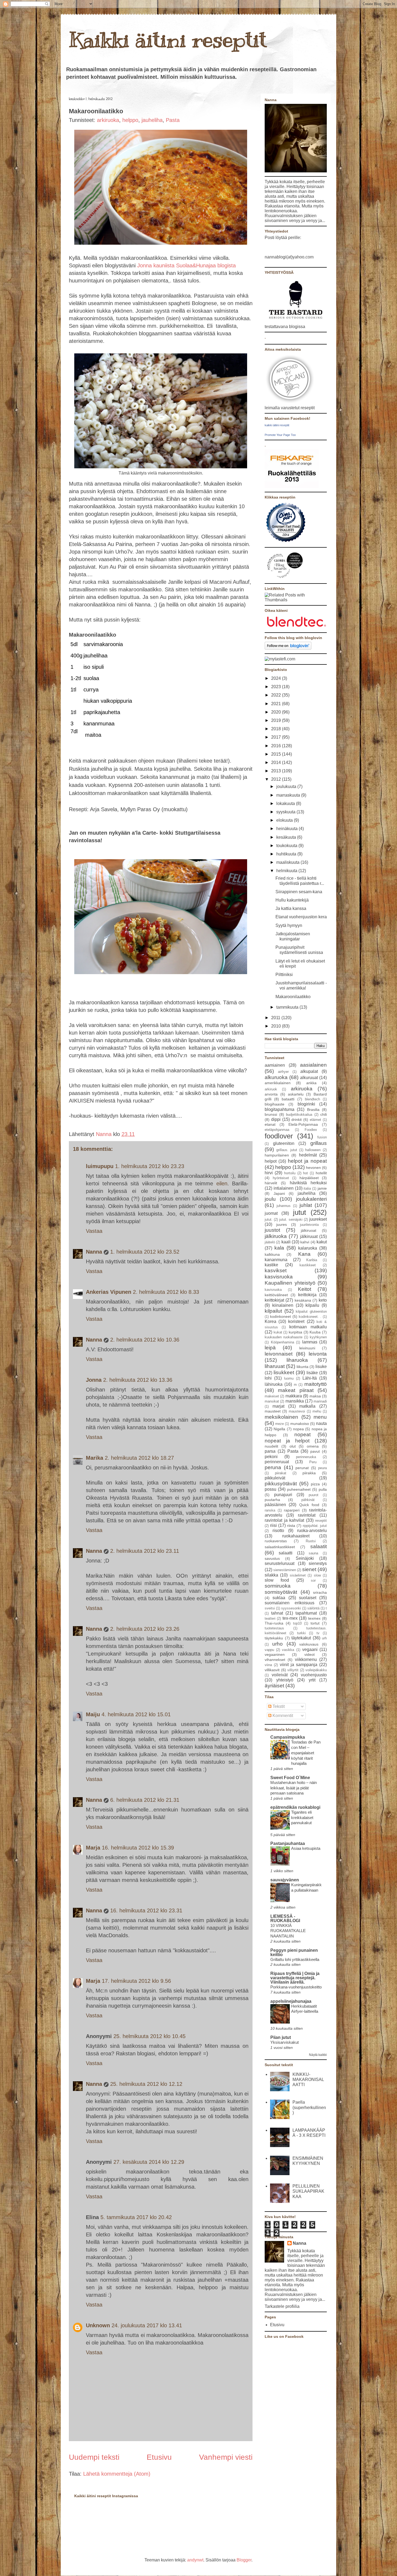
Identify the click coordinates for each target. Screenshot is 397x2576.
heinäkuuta (287, 829)
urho (277, 1644)
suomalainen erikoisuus (290, 1603)
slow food (277, 1580)
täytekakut (301, 1638)
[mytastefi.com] (280, 659)
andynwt (195, 2560)
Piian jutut (281, 2037)
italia (307, 1188)
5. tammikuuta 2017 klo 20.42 (136, 2217)
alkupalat (309, 1071)
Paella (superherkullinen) (309, 2107)
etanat (270, 1124)
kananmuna (276, 1260)
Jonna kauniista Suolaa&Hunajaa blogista (186, 265)
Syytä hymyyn (289, 925)
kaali (286, 1242)
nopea (298, 1429)
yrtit (312, 1680)
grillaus (319, 1143)
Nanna (105, 1134)
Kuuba (315, 1332)
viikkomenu (306, 1659)
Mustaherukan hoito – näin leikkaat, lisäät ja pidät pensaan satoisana (294, 1788)
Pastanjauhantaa (288, 1843)
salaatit (319, 1546)
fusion (322, 1137)
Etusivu (159, 2457)
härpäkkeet (309, 1178)
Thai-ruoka (274, 1623)
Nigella (279, 1429)
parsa (270, 1451)
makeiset (272, 1396)
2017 (277, 737)
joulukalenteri (311, 1199)
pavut (315, 1451)
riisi (273, 1525)
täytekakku (274, 1638)
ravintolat (307, 1515)
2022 (277, 695)
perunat (302, 1468)
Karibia (312, 1260)
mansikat (272, 1401)
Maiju (93, 1714)
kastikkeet (308, 1265)
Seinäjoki (305, 1558)
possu (270, 1489)
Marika (95, 1458)
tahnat (277, 1613)
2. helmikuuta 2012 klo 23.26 (145, 1629)
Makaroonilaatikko (293, 997)
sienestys (318, 1563)
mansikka (295, 1401)
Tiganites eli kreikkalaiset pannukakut (302, 1818)
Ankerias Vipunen (109, 1292)
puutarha (272, 1500)
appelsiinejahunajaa (291, 2001)
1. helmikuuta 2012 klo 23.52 (145, 1252)
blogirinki (306, 1104)
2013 (277, 771)
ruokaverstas (276, 1541)
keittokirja (307, 1295)
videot (309, 1654)
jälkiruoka (276, 1236)
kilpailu (312, 1305)
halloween (313, 1150)
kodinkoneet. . (310, 1317)
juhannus (284, 1206)
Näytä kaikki (318, 2055)
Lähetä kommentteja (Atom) (117, 2474)
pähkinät (308, 1500)
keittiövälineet (276, 1295)
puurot (314, 1495)
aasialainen (313, 1065)
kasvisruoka (279, 1277)
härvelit (271, 1183)
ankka (311, 1083)
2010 (277, 1026)
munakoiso (300, 1424)
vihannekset (275, 1660)
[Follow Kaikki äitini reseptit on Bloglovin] (288, 648)
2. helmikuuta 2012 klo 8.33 (166, 1292)
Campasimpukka (288, 1737)
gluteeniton (284, 1143)
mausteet (273, 1411)
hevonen (313, 1168)
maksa (315, 1396)
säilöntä (313, 1608)
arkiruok (271, 1089)
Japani (279, 1193)
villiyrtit (293, 1670)
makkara (294, 1396)
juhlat (306, 1205)
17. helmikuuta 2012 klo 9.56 (136, 1981)
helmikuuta (287, 871)
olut (293, 1446)
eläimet (315, 1120)
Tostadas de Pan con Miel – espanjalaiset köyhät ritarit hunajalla (306, 1753)
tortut (315, 1623)
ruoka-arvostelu (312, 1531)
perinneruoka (306, 1457)
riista (291, 1526)
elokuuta (285, 820)
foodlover (279, 1136)
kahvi (305, 1242)
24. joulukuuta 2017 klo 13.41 (147, 2325)
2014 (277, 762)
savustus (272, 1558)
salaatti (286, 1553)
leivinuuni (307, 1348)
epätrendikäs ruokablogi (295, 1807)
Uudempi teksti (94, 2457)
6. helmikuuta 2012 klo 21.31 (145, 1800)
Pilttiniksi (284, 975)
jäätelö (270, 1242)
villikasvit (272, 1670)
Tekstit (278, 1706)
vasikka (288, 1650)
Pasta (173, 120)
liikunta (302, 1367)
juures (282, 1224)
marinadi (320, 1401)
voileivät (280, 1675)
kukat (278, 1332)
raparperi (292, 1510)
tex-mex (290, 1618)
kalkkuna (272, 1254)
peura (322, 1468)
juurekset (318, 1219)
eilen (222, 1183)
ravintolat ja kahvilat (284, 1520)
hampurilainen (277, 1155)
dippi (276, 1119)
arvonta (271, 1094)
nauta (321, 1423)
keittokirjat (274, 1300)
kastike (271, 1265)
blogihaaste (275, 1104)
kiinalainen (283, 1305)
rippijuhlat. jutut (315, 1526)
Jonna (94, 1380)
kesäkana (303, 1300)
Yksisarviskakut (285, 2042)
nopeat (302, 1434)
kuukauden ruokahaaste (284, 1337)
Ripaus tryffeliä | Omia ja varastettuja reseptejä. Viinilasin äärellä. (295, 1978)
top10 (297, 1623)
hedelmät (308, 1155)
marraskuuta (289, 795)
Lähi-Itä (310, 1378)
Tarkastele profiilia (282, 2306)
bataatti (288, 1099)
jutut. (269, 1219)
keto (323, 1300)
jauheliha (152, 120)
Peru (313, 1462)
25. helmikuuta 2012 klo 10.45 (149, 2036)
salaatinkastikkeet (280, 1547)
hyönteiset (281, 1178)
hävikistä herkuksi (308, 1183)
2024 (277, 678)
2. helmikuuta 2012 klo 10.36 (145, 1340)
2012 (277, 779)
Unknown (98, 2325)
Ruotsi (311, 1541)
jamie (322, 1188)
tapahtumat (306, 1613)
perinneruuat (277, 1462)
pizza (315, 1484)
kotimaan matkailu (308, 1327)
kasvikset (276, 1270)
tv (318, 1633)
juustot (272, 1230)
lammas (310, 1342)
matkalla (307, 1406)
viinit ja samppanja (299, 1665)
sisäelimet (298, 1575)
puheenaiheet (299, 1489)
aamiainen (275, 1065)
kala (279, 1248)
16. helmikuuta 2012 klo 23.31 (146, 1910)
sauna (313, 1553)
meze (280, 1424)
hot (305, 1173)
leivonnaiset (279, 1354)
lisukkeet (284, 1372)
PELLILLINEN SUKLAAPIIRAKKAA (308, 2191)
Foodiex (311, 1130)
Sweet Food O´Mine (290, 1778)
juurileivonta (309, 1225)
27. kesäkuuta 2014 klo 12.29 (149, 2162)
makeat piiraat (296, 1390)
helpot (271, 1161)
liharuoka (297, 1360)
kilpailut (273, 1311)
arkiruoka (108, 120)
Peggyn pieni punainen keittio (294, 1952)
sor (313, 1580)
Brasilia (313, 1110)
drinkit (297, 1120)
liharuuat (275, 1366)
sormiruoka (278, 1586)
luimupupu (100, 1166)
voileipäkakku (316, 1670)
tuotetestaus (274, 1628)
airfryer (283, 1072)
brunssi (271, 1114)
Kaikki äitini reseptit (168, 40)
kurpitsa (295, 1332)
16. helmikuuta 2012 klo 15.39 (138, 1848)
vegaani (310, 1649)
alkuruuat (309, 1078)
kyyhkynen (318, 1337)
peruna (273, 1467)
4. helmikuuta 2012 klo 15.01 (136, 1714)
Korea (270, 1321)
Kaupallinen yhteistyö (290, 1283)
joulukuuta (287, 787)
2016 (277, 746)
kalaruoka (308, 1248)
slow (317, 1575)
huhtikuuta (287, 854)
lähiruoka (274, 1384)
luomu (289, 1378)
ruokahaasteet (296, 1536)
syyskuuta (286, 812)
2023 (277, 687)
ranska (270, 1510)
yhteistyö (285, 1680)
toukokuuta (287, 846)
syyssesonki (291, 1608)
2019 (277, 720)
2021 (277, 704)
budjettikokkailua (299, 1115)
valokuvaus (309, 1644)
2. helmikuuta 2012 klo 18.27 (139, 1458)
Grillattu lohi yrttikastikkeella (295, 1959)
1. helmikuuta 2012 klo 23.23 (150, 1166)
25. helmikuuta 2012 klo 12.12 (146, 2084)
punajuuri (283, 1495)
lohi (268, 1378)
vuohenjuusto (314, 1675)
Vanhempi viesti (226, 2457)
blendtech (312, 1099)
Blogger (244, 2560)
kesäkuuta (287, 837)
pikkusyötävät (281, 1484)
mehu (317, 1411)
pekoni (271, 1457)
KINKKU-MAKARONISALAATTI (308, 2079)
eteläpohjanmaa (277, 1130)
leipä (270, 1348)
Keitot (305, 1289)
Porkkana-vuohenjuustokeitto (296, 1987)
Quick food (309, 1505)
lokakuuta (286, 803)
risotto (278, 1531)
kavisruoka (273, 1290)
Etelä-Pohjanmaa (303, 1124)
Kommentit (282, 1716)
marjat (278, 1406)
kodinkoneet (280, 1316)
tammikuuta (288, 1007)
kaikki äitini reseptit (277, 425)
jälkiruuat (309, 1236)
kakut (322, 1242)
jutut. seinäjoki (291, 1219)
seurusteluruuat (280, 1563)
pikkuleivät (275, 1478)
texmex (314, 1618)
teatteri (270, 1618)
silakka (271, 1575)
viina (268, 1665)
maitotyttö (316, 1384)
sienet (309, 1569)
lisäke (312, 1373)
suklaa (279, 1598)
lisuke (321, 1367)
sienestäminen (285, 1570)
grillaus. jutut (287, 1150)
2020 (277, 712)
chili (324, 1114)
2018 (277, 729)
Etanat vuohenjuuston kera (301, 917)
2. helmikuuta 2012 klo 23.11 (145, 1551)
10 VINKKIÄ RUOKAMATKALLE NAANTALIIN (288, 1931)
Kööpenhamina (282, 1342)
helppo (130, 120)
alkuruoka (276, 1077)
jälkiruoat (309, 1230)
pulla (323, 1489)
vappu (269, 1650)
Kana (304, 1254)
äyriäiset (274, 1686)
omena (313, 1446)
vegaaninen (275, 1654)
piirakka (309, 1473)
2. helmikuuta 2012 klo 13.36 (138, 1380)
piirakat (281, 1473)
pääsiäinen (275, 1505)
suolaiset (308, 1598)
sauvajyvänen (285, 1880)
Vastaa (94, 1231)
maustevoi (297, 1411)
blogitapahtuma (280, 1109)
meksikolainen (281, 1417)
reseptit (321, 1521)
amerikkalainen (278, 1083)
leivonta (318, 1354)
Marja (93, 1848)
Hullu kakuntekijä (292, 900)
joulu (270, 1199)
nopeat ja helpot (287, 1441)
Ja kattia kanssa (291, 908)
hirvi (269, 1173)
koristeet (296, 1321)
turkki (301, 1633)
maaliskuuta (288, 862)
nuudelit (271, 1446)
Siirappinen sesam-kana (299, 892)
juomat (271, 1213)
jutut (300, 1212)
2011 (276, 1018)
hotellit (321, 1173)
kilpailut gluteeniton (311, 1311)
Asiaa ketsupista (306, 1848)
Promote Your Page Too (280, 435)
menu (320, 1417)
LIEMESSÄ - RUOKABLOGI (285, 1918)
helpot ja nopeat (307, 1161)
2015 (277, 754)
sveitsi (270, 1608)
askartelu (296, 1094)
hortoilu (290, 1173)
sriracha (320, 1592)
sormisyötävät (281, 1592)
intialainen (284, 1188)
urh (324, 1638)
